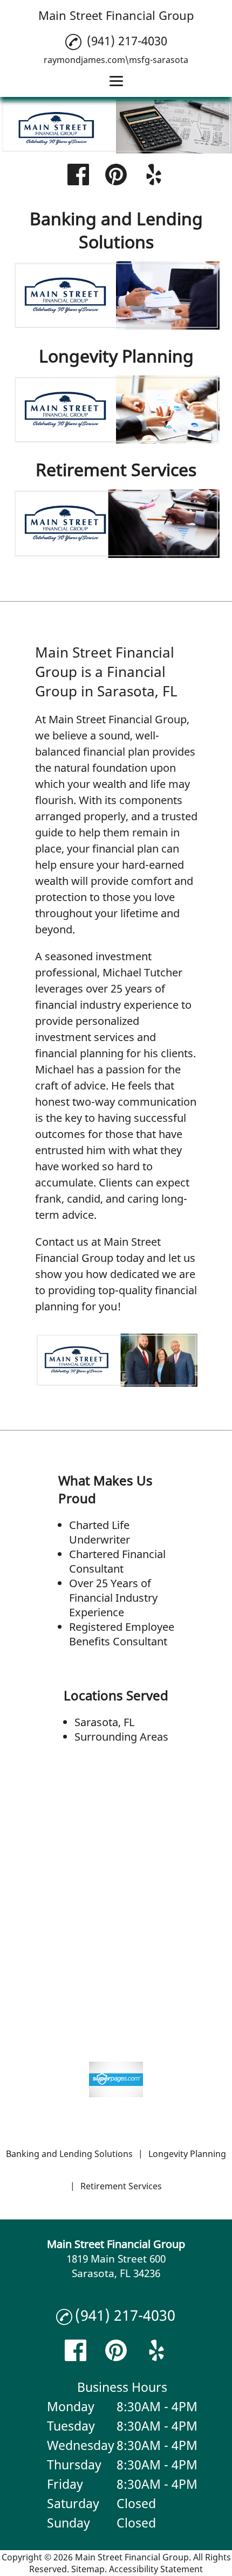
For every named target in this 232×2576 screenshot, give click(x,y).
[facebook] (78, 176)
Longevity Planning (187, 2154)
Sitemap (88, 2569)
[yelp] (154, 176)
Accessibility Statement (156, 2569)
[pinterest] (116, 176)
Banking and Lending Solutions (69, 2154)
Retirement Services (121, 2186)
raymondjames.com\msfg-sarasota (116, 60)
